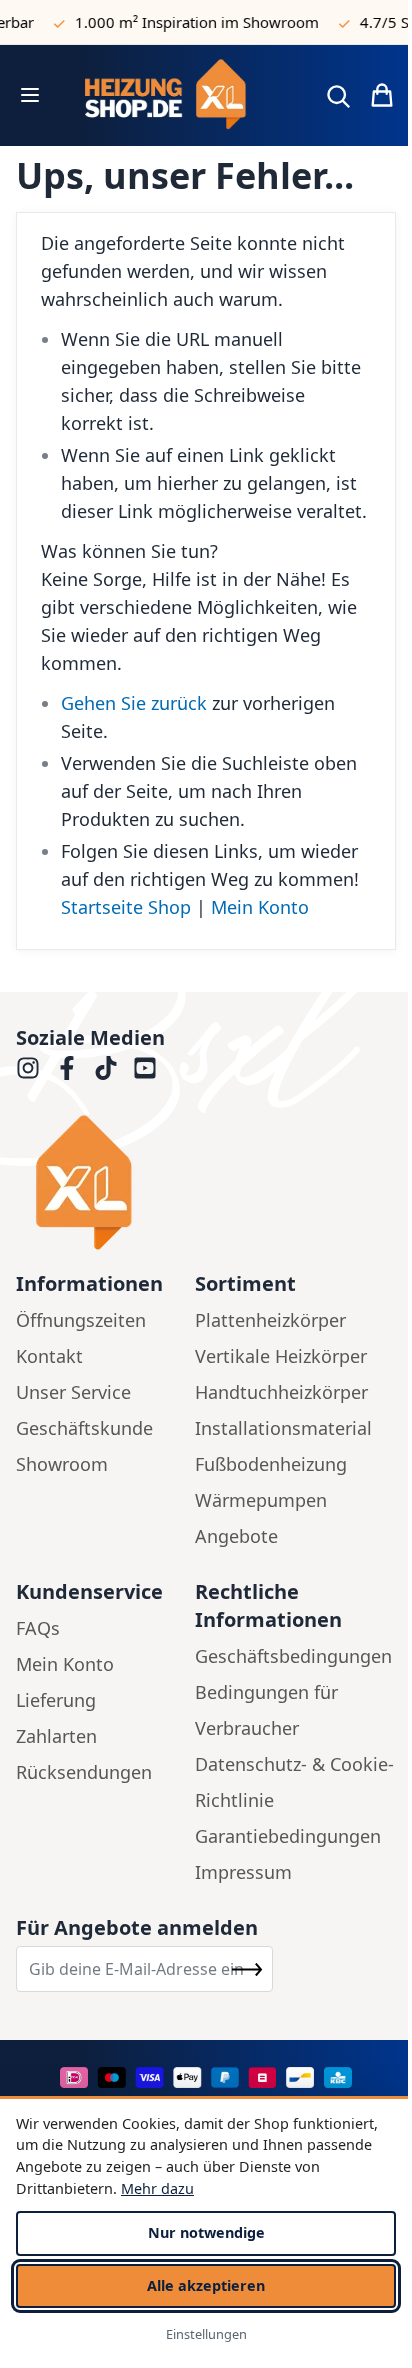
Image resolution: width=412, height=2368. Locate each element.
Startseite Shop (126, 907)
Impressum (243, 1872)
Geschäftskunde (84, 1428)
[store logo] (180, 95)
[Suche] (338, 96)
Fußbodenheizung (271, 1464)
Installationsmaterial (283, 1428)
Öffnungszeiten (81, 1320)
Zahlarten (56, 1736)
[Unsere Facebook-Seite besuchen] (67, 1068)
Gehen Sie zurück (134, 703)
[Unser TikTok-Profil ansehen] (106, 1068)
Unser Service (73, 1392)
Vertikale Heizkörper (281, 1356)
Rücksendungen (84, 1772)
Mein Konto (260, 907)
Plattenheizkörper (270, 1320)
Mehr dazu (157, 2188)
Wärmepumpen (261, 1500)
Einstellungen (206, 2334)
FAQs (38, 1628)
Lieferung (56, 1700)
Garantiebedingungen (288, 1836)
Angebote (236, 1536)
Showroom (62, 1464)
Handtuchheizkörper (281, 1392)
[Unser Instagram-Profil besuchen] (28, 1068)
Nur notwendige (206, 2232)
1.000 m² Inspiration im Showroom (189, 22)
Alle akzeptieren (206, 2285)
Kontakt (49, 1356)
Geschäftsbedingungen (293, 1656)
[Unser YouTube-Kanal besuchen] (145, 1068)
